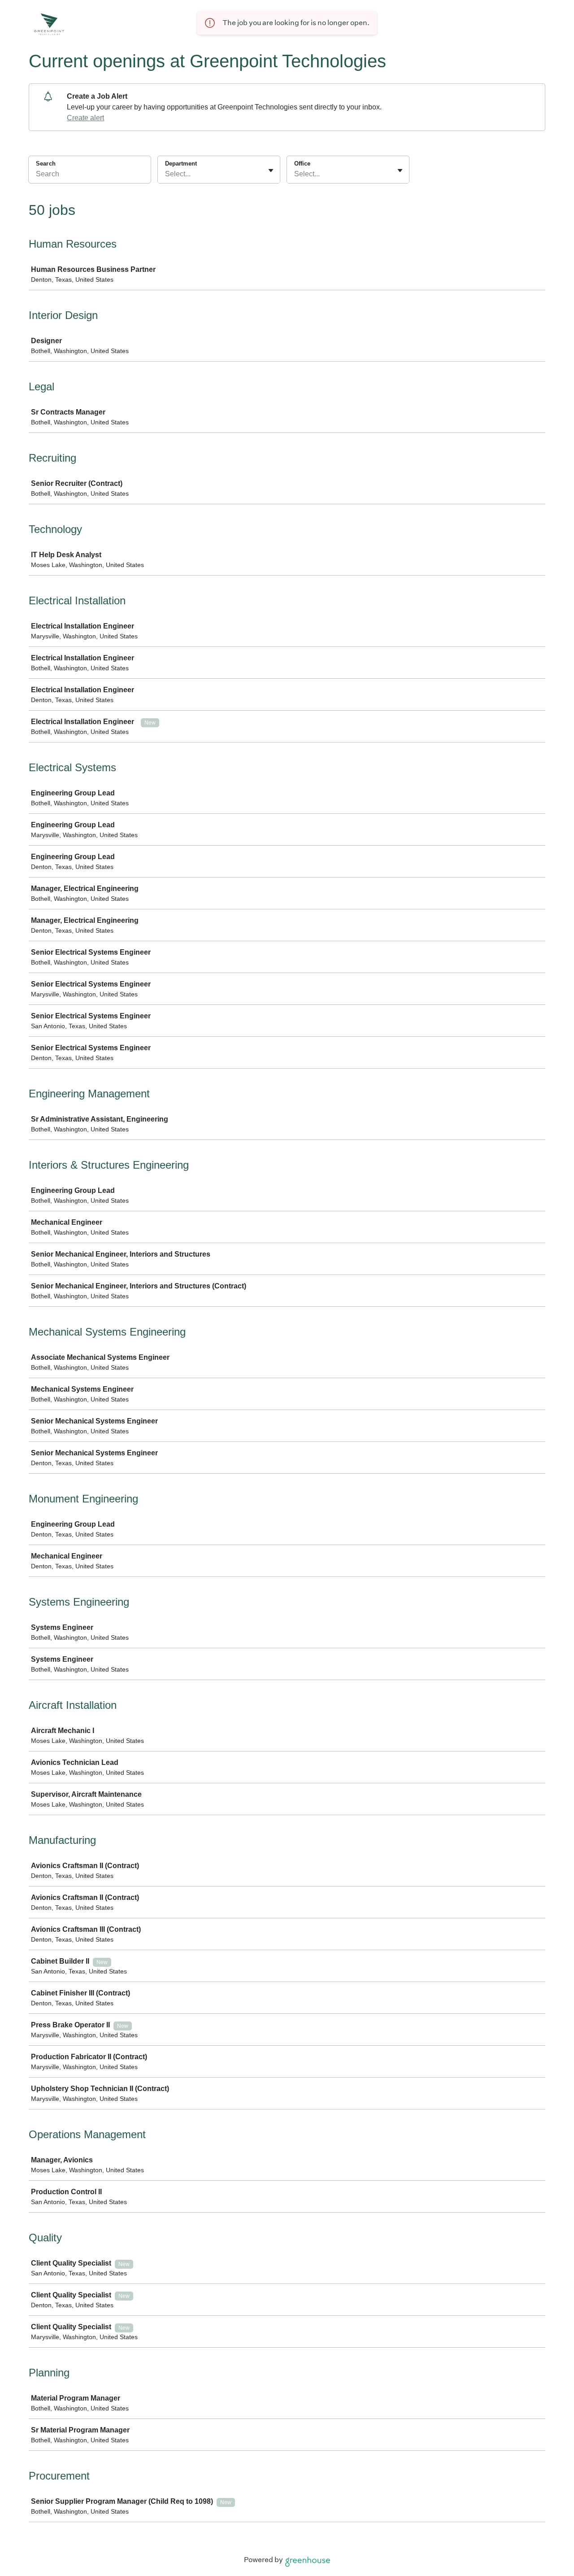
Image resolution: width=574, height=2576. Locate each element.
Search (46, 164)
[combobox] (166, 174)
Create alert (85, 118)
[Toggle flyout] (271, 170)
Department (181, 164)
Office (302, 164)
